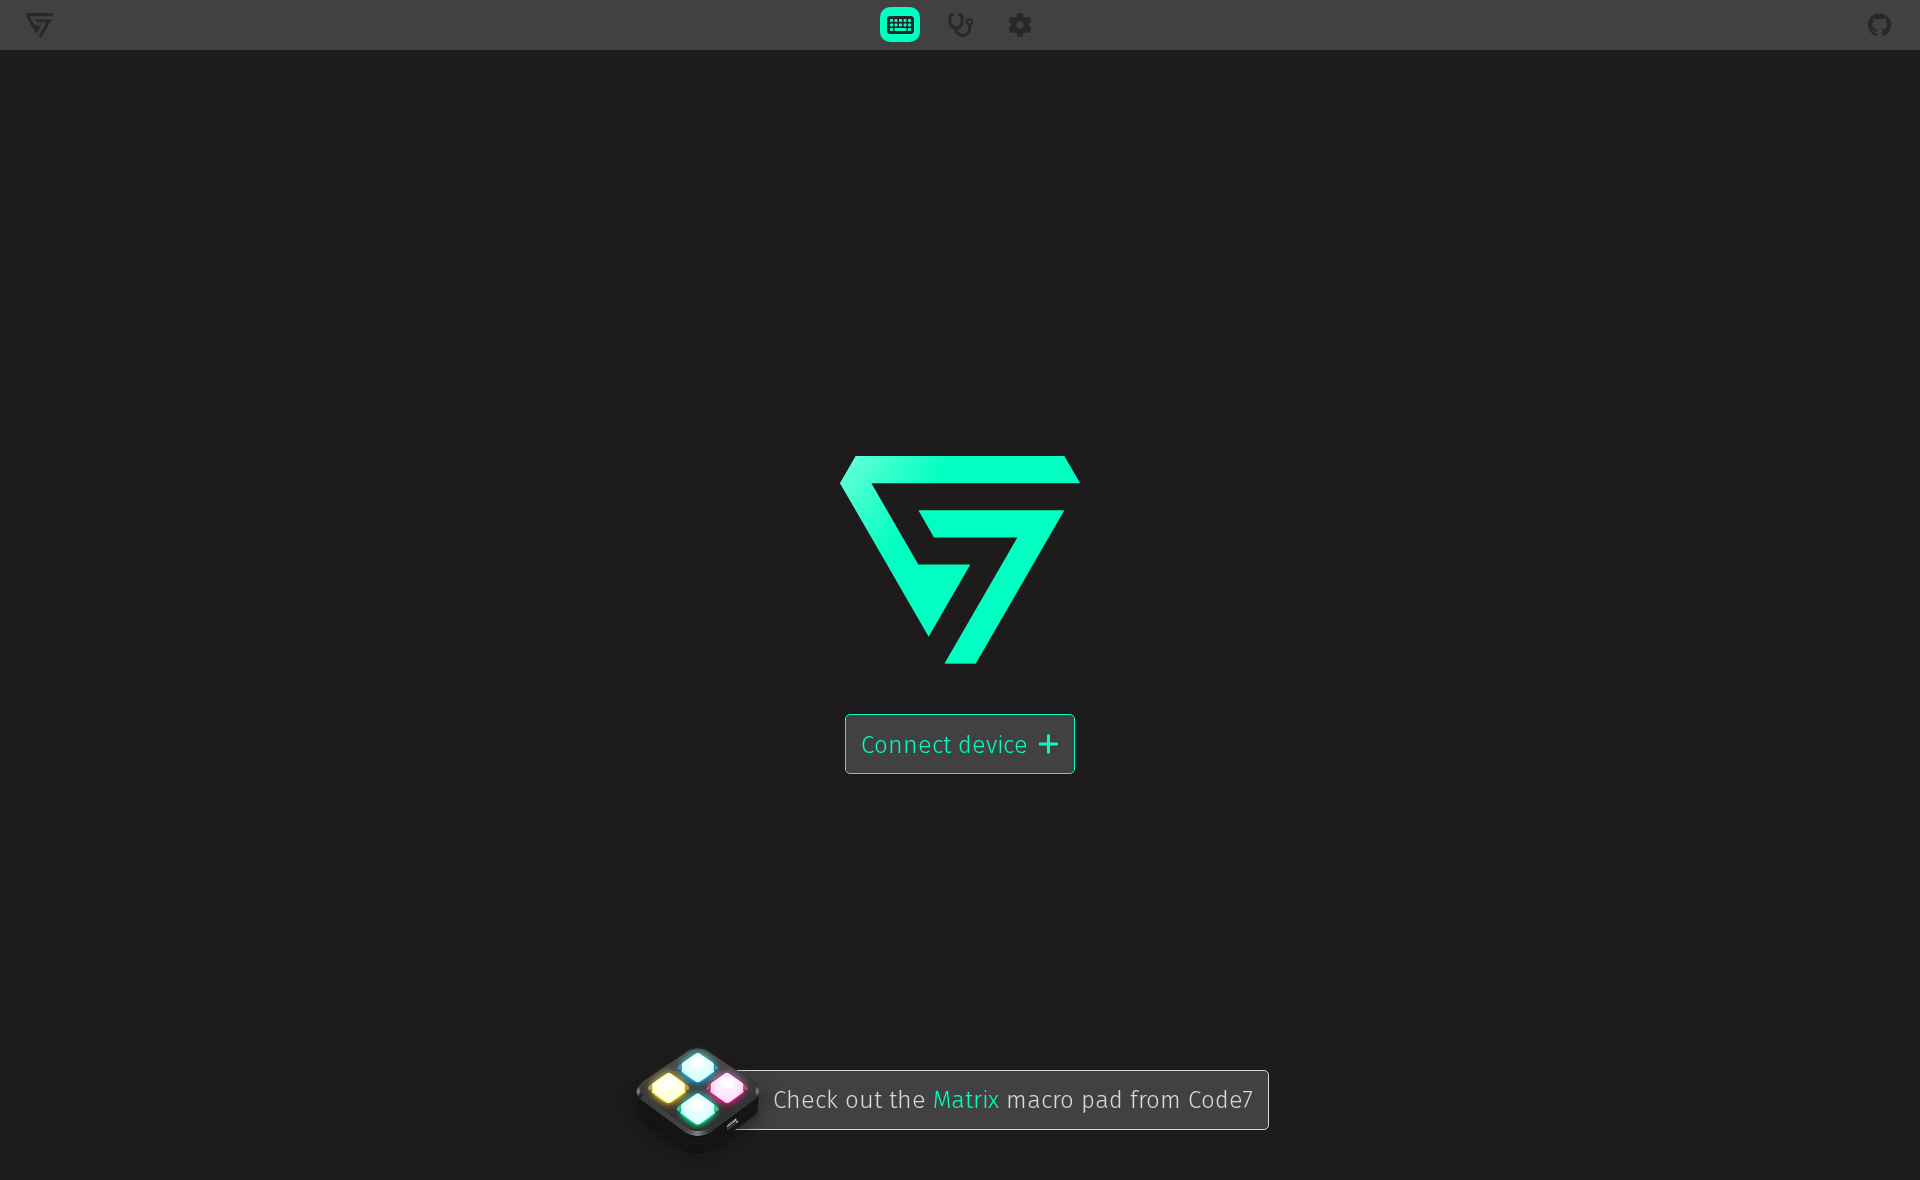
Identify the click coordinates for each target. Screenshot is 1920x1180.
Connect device (944, 745)
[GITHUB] (1880, 24)
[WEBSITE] (40, 24)
